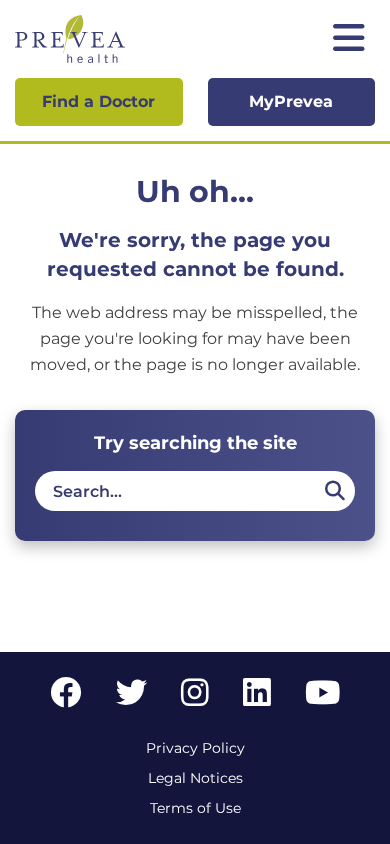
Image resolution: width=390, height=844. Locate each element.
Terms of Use (195, 808)
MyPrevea (291, 101)
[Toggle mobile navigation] (349, 39)
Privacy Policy (195, 748)
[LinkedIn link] (257, 698)
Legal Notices (195, 778)
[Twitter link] (132, 698)
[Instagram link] (195, 698)
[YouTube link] (322, 698)
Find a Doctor (98, 101)
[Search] (334, 491)
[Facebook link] (66, 698)
